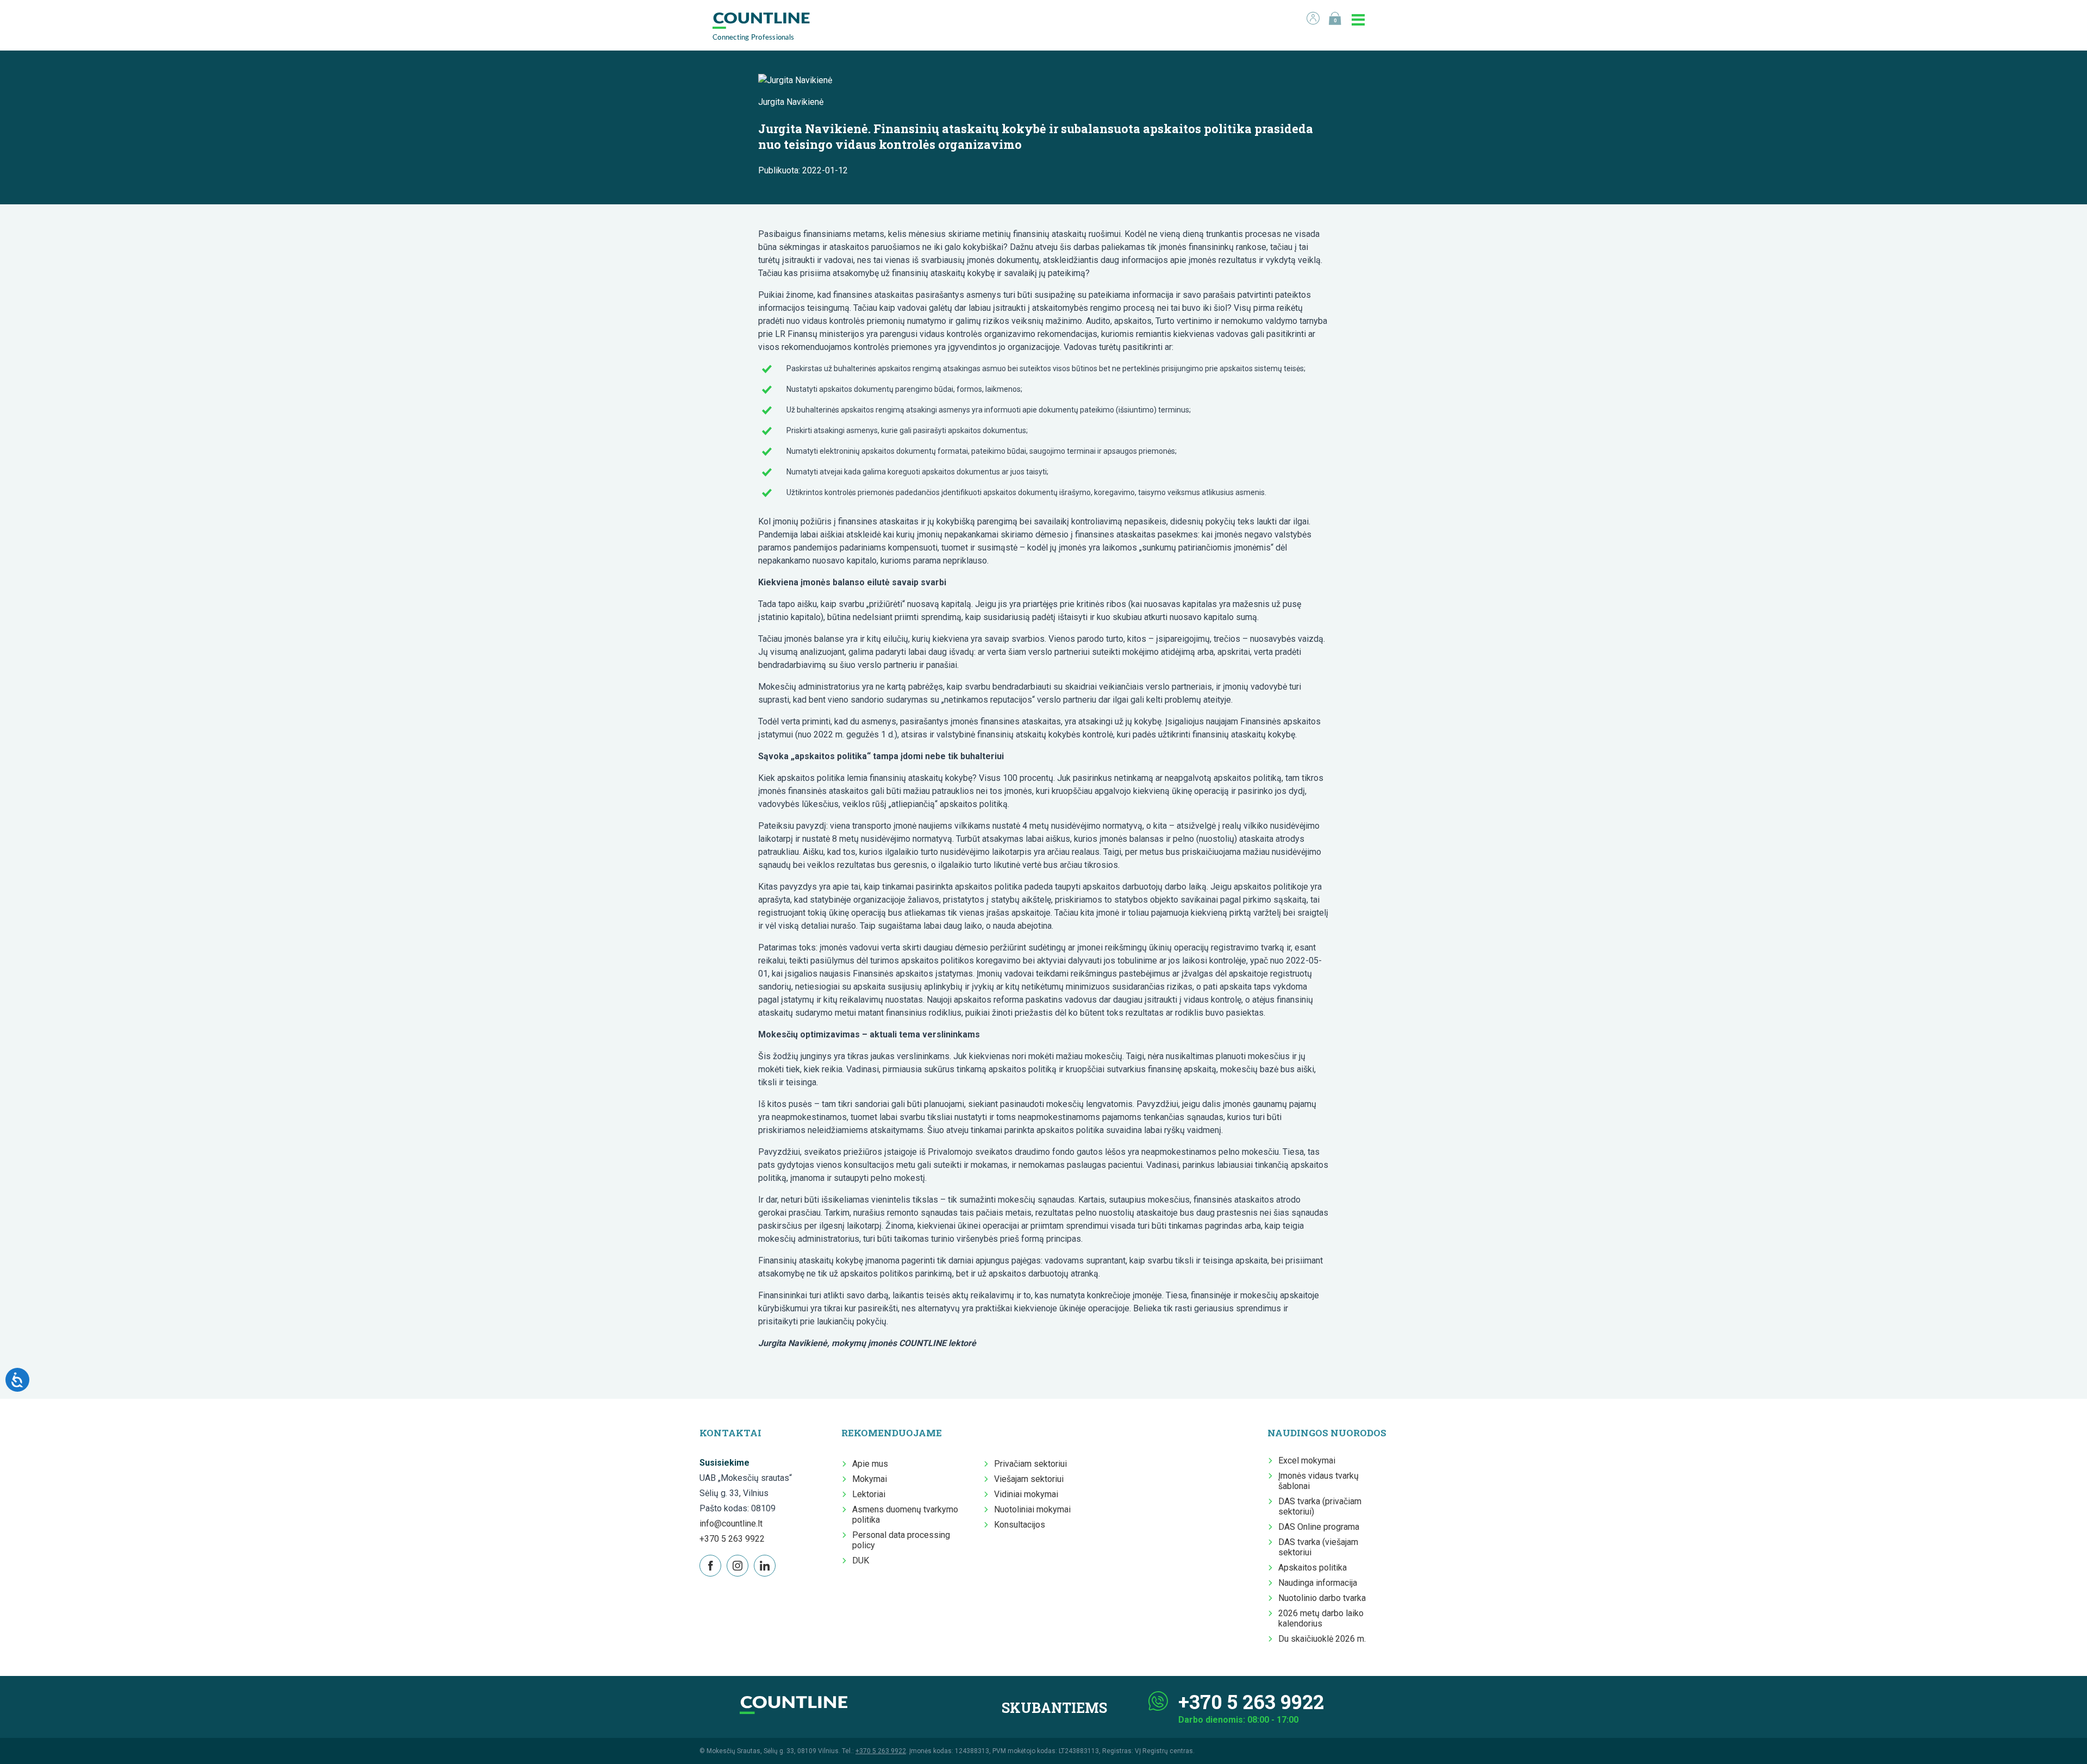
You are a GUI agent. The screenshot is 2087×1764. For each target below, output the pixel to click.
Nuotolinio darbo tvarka (1322, 1598)
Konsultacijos (1020, 1525)
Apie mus (870, 1464)
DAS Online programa (1319, 1527)
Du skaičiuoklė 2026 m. (1322, 1639)
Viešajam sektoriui (1029, 1479)
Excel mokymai (1307, 1460)
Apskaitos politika (1313, 1568)
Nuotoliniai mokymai (1032, 1509)
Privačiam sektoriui (1030, 1464)
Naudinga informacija (1318, 1583)
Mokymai (870, 1479)
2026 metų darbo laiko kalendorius (1321, 1618)
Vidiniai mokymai (1026, 1494)
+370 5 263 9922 (732, 1539)
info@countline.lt (731, 1524)
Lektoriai (869, 1494)
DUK (861, 1560)
